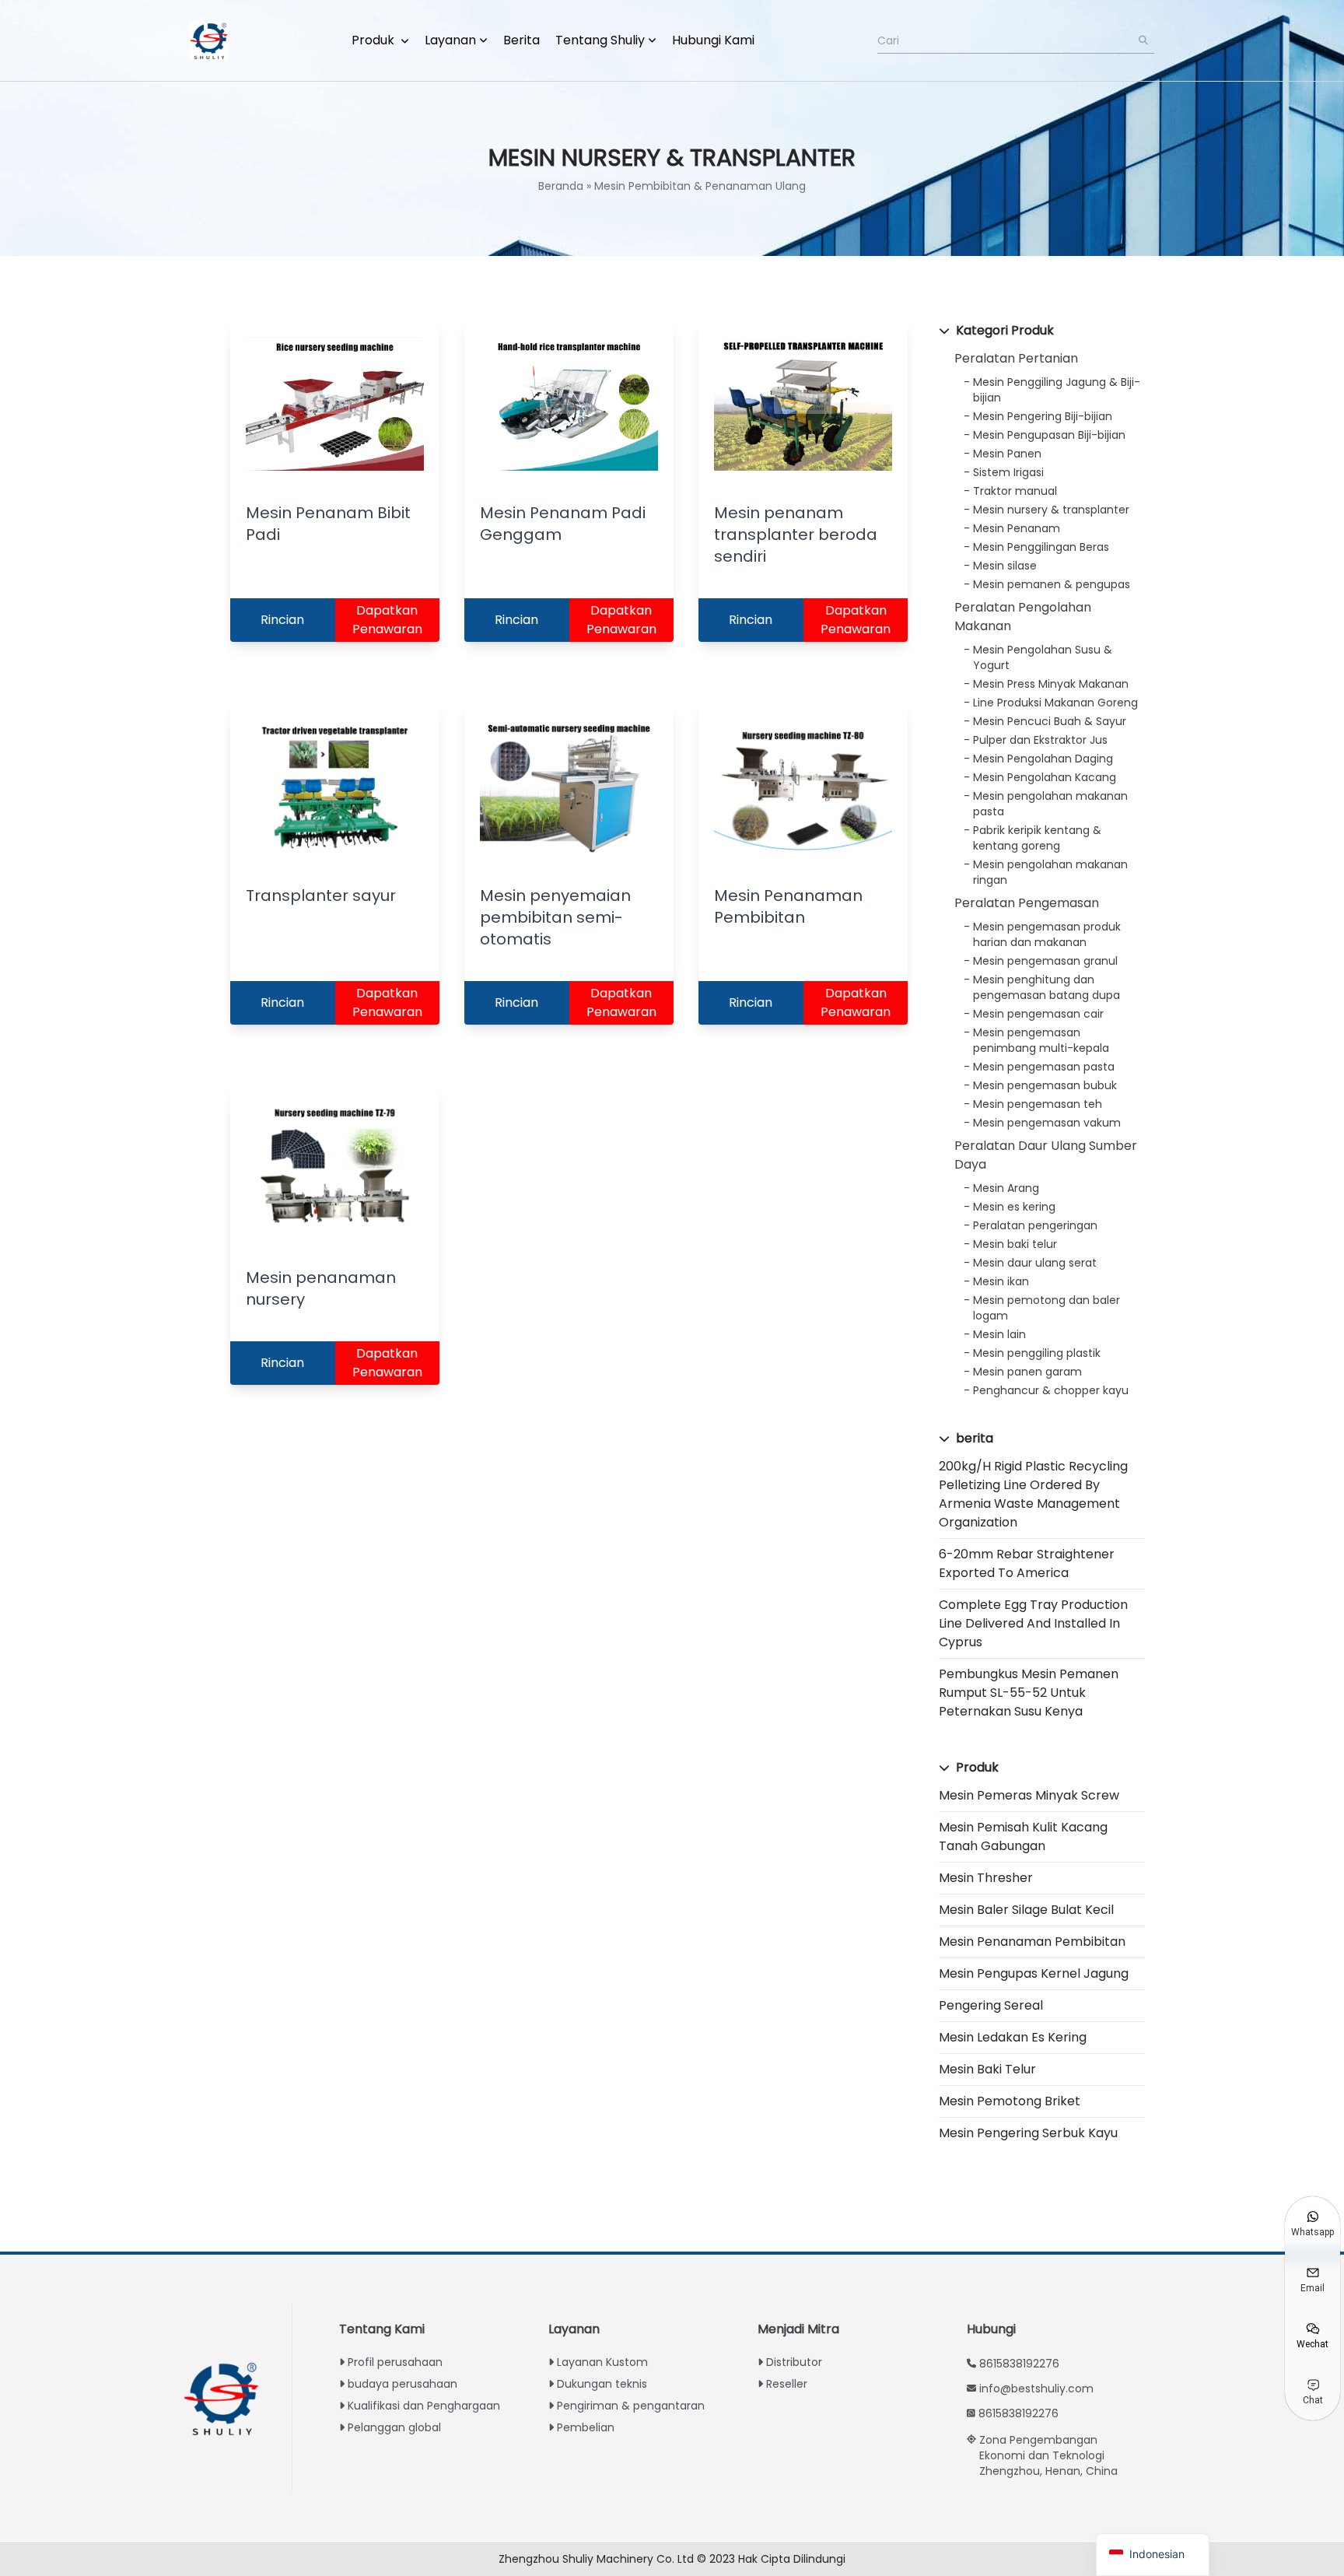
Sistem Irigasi (1008, 472)
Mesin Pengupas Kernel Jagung (1034, 1973)
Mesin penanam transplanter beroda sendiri (796, 534)
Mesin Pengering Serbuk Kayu (1028, 2133)
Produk (374, 40)
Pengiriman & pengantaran (631, 2406)
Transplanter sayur (321, 895)
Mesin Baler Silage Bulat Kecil (1026, 1910)
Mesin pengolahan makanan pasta (1050, 804)
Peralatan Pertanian (1016, 358)
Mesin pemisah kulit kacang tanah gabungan (1023, 1836)
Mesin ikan (1001, 1281)
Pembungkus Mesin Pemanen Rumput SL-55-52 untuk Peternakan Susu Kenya (1029, 1693)
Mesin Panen (1007, 454)
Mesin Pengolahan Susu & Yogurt (1043, 657)
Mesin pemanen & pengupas (1052, 584)
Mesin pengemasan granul (1045, 961)
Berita (521, 40)
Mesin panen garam (1027, 1372)
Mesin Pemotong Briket (1010, 2101)
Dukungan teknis (602, 2384)
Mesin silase (1005, 566)
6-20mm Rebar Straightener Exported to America (1027, 1563)
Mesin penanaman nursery (321, 1288)
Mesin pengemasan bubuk (1045, 1085)
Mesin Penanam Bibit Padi (328, 524)
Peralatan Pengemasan (1027, 903)
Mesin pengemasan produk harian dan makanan (1047, 934)
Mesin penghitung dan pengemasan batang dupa (1046, 987)
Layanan (450, 40)
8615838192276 (1019, 2364)
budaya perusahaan (402, 2384)
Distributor (794, 2362)
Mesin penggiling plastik (1037, 1353)
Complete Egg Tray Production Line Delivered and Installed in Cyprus (1033, 1623)
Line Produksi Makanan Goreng (1055, 703)
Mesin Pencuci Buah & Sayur (1050, 721)
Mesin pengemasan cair (1038, 1014)
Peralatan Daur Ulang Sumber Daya (1046, 1155)
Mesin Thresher (986, 1878)
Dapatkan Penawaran (387, 620)
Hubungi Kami (713, 40)
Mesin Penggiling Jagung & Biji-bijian (1057, 390)
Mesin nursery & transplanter (1051, 510)
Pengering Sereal (991, 2005)
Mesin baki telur (1015, 1244)
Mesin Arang (1006, 1188)
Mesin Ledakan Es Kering (1013, 2037)
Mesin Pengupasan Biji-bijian (1049, 435)
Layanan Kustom (602, 2362)
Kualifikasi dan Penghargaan (424, 2406)
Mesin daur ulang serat (1035, 1263)
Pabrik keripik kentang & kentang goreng (1037, 838)
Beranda (561, 186)
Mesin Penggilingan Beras (1041, 547)
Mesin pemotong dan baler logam (1046, 1308)
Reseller (787, 2384)
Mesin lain (999, 1334)
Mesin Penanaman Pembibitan (1032, 1942)
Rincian (282, 620)
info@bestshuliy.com (1036, 2388)
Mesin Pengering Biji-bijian (1043, 416)
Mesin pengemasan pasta (1044, 1067)
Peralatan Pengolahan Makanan (1023, 617)
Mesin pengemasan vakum (1047, 1123)
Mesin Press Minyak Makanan (1051, 684)
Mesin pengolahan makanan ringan (1050, 872)
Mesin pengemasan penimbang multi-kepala (1041, 1040)
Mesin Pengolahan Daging (1043, 759)
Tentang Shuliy (600, 40)
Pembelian (586, 2427)
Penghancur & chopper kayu (1051, 1390)
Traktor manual (1015, 491)
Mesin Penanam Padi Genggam (563, 524)
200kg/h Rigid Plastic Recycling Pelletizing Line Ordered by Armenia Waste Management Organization (1033, 1494)
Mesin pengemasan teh (1038, 1104)
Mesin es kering (1014, 1207)
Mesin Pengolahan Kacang (1045, 777)
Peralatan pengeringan (1035, 1225)
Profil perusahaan (395, 2362)
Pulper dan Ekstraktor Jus (1040, 740)
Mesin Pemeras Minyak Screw (1029, 1795)
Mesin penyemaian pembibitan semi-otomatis (555, 917)
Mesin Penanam (1017, 528)
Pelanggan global (394, 2427)
